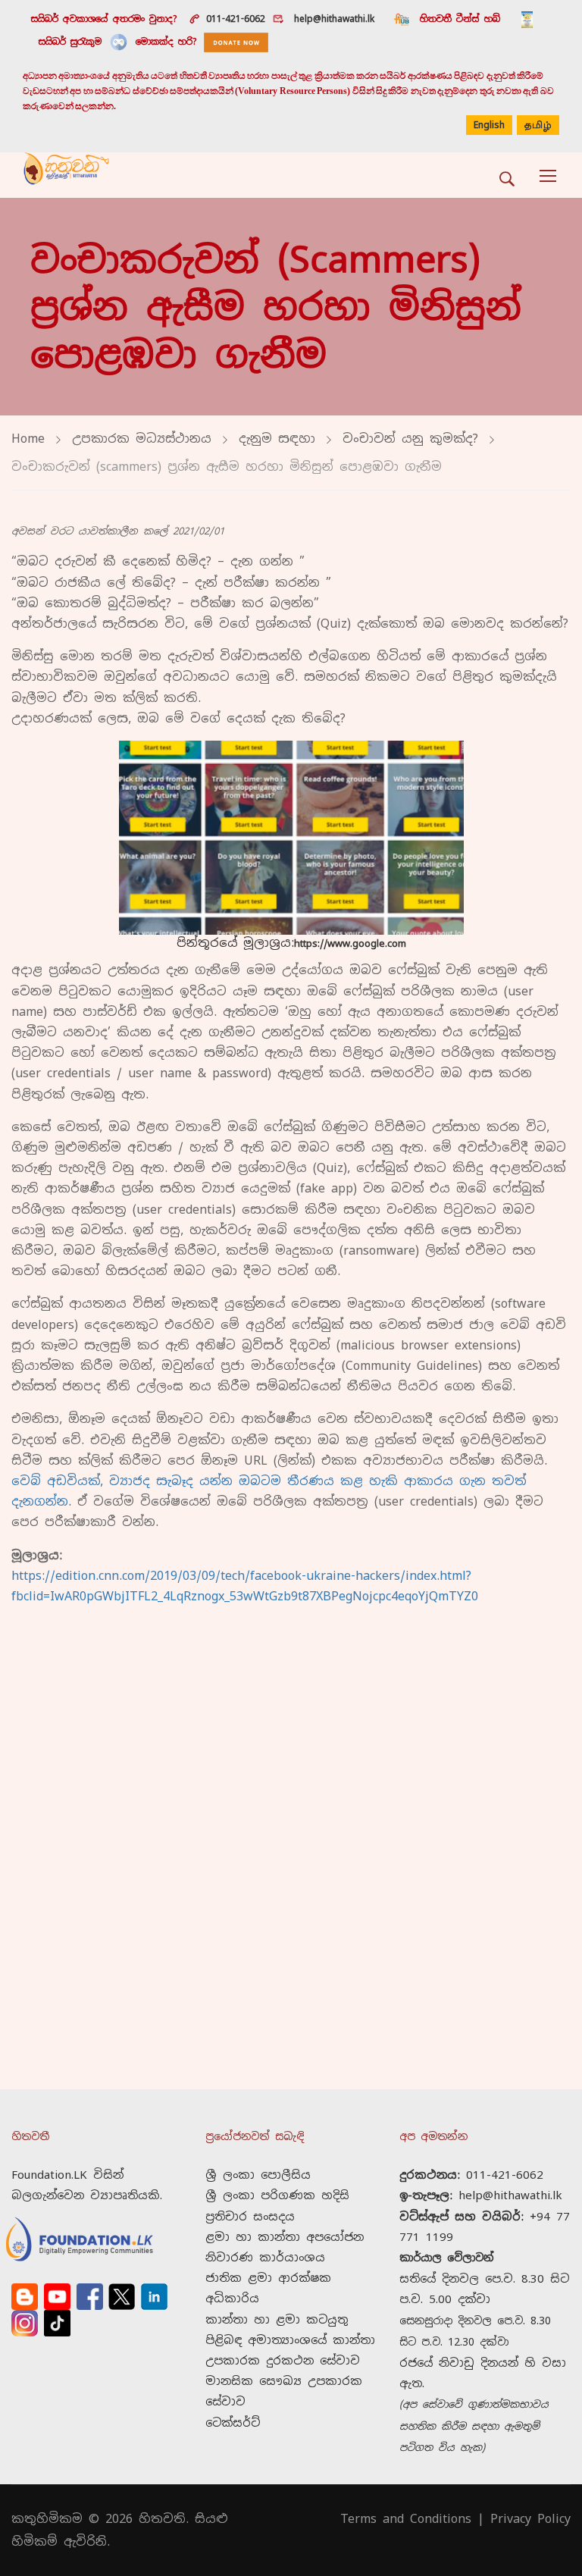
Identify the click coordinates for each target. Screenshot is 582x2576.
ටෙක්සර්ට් (233, 2422)
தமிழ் (538, 126)
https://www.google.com (350, 943)
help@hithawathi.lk (332, 19)
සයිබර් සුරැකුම (70, 42)
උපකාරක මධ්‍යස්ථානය (142, 439)
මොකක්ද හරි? (166, 42)
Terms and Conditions (406, 2519)
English (489, 125)
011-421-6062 (236, 19)
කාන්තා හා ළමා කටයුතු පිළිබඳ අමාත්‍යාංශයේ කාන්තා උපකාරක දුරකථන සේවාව (290, 2340)
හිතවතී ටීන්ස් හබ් (460, 19)
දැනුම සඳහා (277, 439)
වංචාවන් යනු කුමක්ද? (410, 439)
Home (28, 439)
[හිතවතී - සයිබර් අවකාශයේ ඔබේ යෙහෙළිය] (66, 175)
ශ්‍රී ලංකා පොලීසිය (258, 2175)
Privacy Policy (530, 2519)
